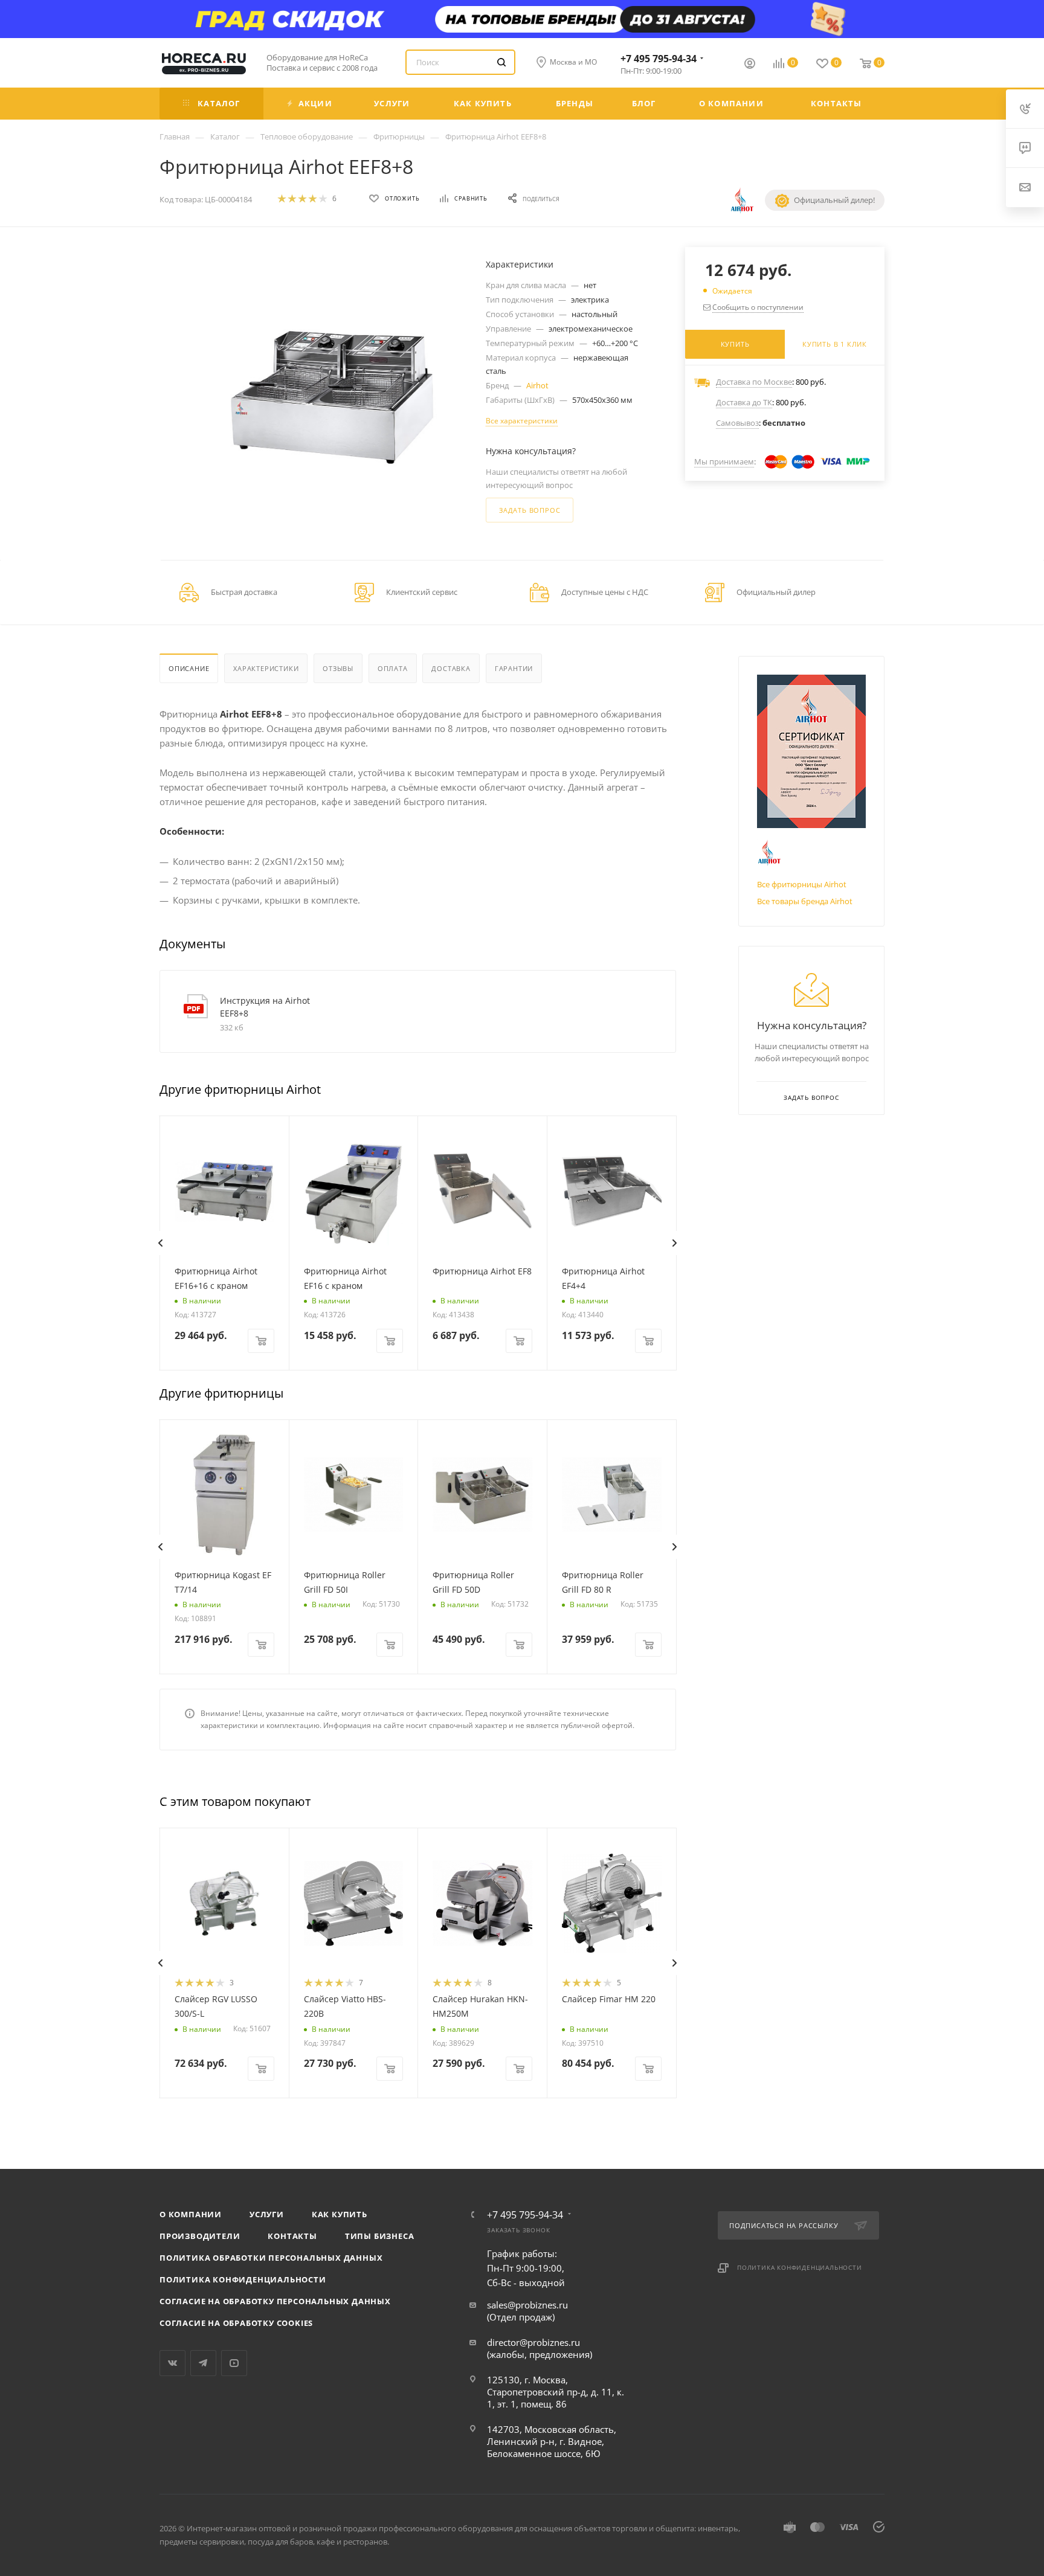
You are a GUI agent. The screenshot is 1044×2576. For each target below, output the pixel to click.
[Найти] (501, 62)
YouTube (234, 2363)
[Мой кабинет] (750, 65)
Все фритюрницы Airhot (802, 884)
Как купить (340, 2214)
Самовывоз (737, 423)
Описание (189, 668)
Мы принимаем (724, 461)
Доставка (451, 668)
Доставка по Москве (754, 382)
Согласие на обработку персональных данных (275, 2301)
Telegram (203, 2363)
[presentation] (160, 1243)
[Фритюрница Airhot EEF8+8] (332, 398)
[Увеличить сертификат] (811, 751)
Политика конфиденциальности (243, 2279)
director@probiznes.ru (533, 2342)
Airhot (537, 385)
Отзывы (338, 668)
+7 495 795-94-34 (659, 59)
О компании (191, 2214)
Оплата (393, 668)
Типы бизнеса (380, 2236)
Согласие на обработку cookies (236, 2323)
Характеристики (266, 668)
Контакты (292, 2236)
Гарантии (514, 668)
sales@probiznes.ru (527, 2305)
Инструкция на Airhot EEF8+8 (265, 1007)
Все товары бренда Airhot (805, 901)
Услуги (267, 2214)
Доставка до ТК (744, 402)
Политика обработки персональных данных (271, 2258)
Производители (200, 2236)
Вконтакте (172, 2363)
